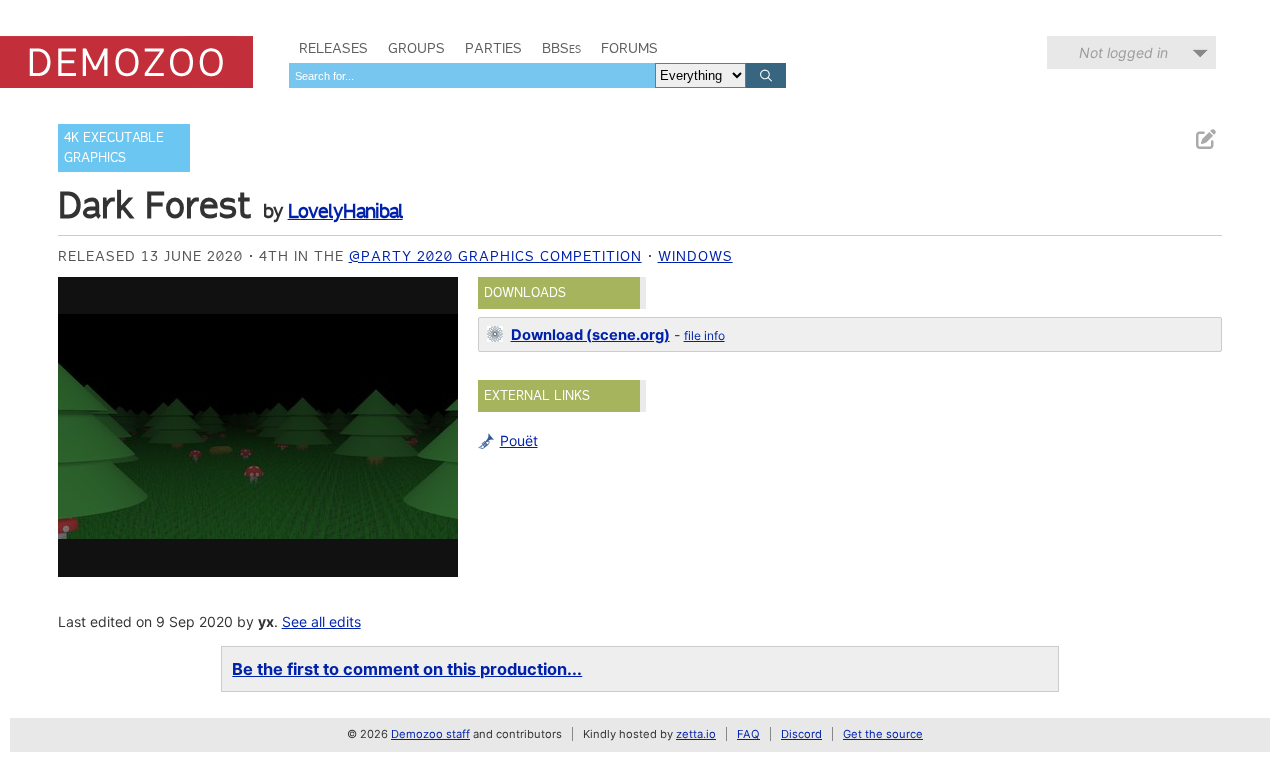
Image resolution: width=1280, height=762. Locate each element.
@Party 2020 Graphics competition (495, 256)
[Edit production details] (1205, 139)
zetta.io (696, 734)
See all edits (321, 621)
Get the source (883, 734)
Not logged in (1123, 52)
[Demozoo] (126, 62)
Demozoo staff (430, 734)
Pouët (519, 440)
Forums (629, 48)
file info (704, 335)
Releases (333, 48)
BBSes (561, 48)
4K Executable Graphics (114, 147)
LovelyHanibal (345, 211)
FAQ (748, 734)
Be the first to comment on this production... (407, 669)
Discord (801, 734)
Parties (493, 48)
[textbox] (472, 75)
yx (266, 621)
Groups (416, 48)
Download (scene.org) (590, 335)
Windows (695, 256)
